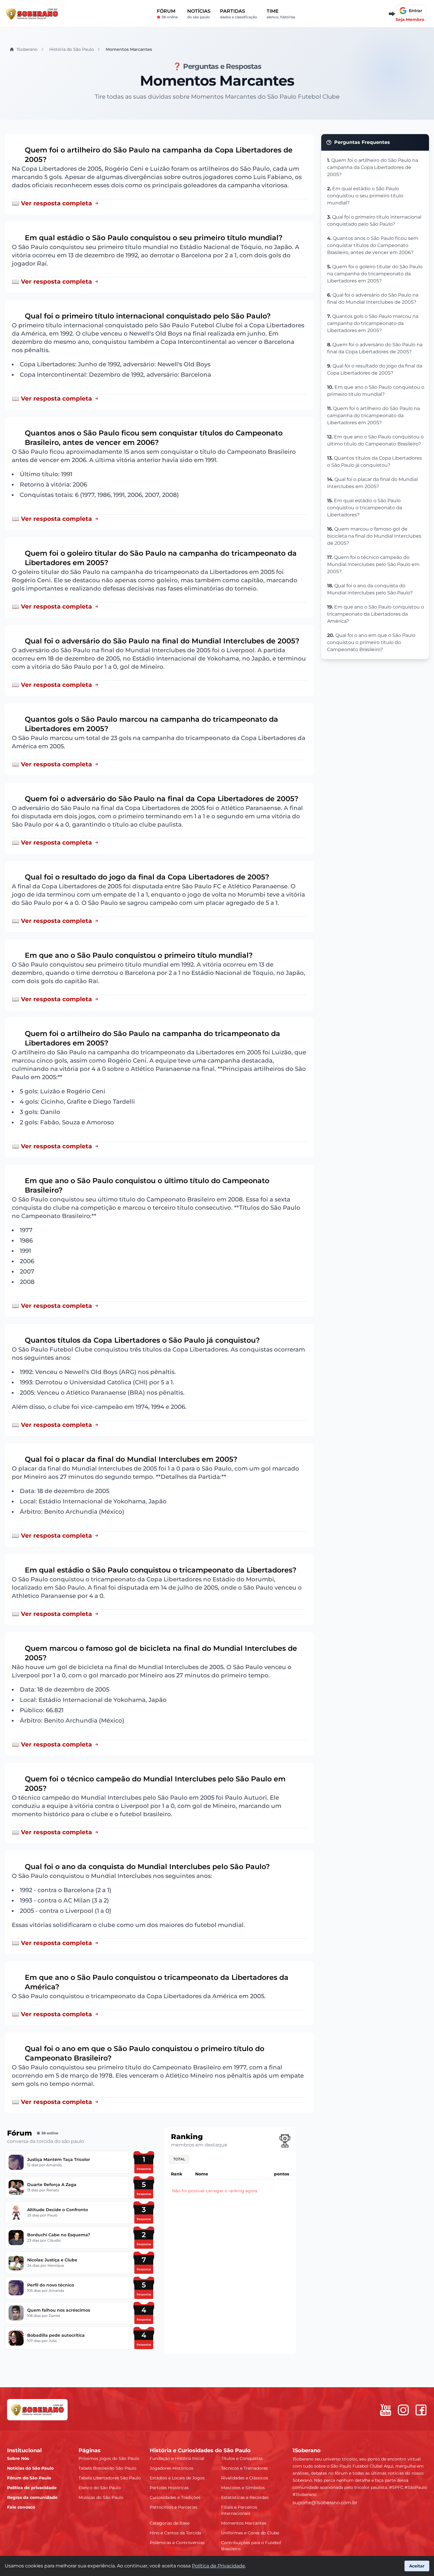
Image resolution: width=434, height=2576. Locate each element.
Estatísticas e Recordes (245, 2497)
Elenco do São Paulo (100, 2488)
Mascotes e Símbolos (243, 2488)
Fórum (167, 14)
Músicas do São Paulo (101, 2497)
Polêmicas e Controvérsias (177, 2543)
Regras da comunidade (32, 2497)
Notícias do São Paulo (30, 2468)
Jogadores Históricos (172, 2468)
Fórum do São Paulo (29, 2478)
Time (281, 14)
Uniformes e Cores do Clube (250, 2533)
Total (179, 2159)
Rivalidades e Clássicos (245, 2478)
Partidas (239, 14)
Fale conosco (21, 2507)
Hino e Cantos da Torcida (175, 2533)
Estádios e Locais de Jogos (177, 2478)
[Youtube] (386, 2410)
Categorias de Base (170, 2523)
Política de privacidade (32, 2488)
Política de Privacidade (218, 2566)
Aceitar (417, 2566)
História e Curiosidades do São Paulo (200, 2450)
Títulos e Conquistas (242, 2458)
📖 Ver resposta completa (52, 203)
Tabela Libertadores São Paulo (110, 2478)
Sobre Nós (18, 2458)
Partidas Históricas (169, 2488)
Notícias (199, 14)
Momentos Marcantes (244, 2523)
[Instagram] (403, 2410)
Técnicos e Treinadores (244, 2468)
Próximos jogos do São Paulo (109, 2458)
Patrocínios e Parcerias (173, 2507)
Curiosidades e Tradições (175, 2497)
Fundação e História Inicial (177, 2458)
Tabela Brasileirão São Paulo (107, 2468)
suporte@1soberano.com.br (325, 2503)
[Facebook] (421, 2410)
